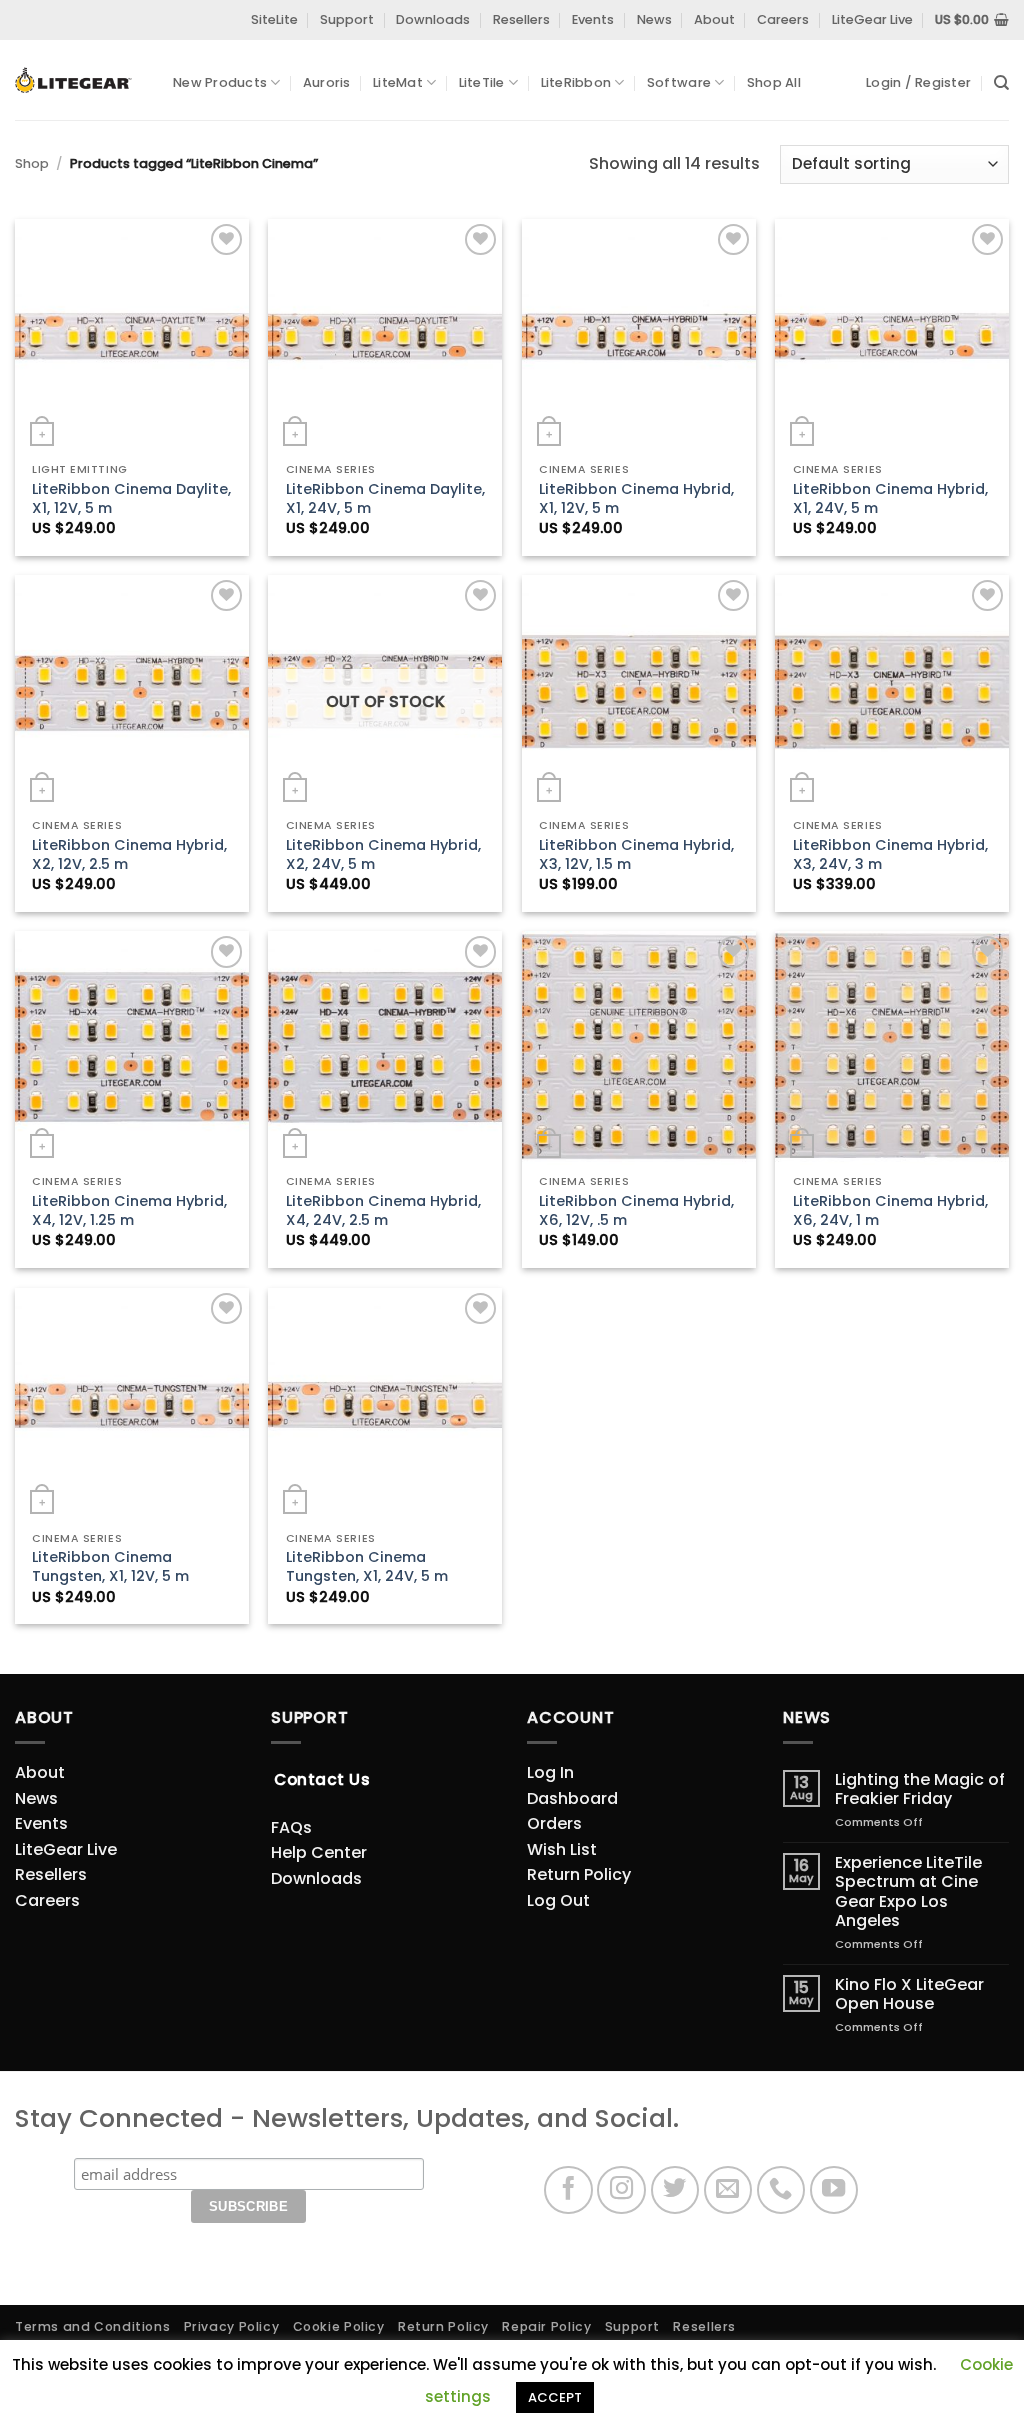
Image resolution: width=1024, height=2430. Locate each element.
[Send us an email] (728, 2190)
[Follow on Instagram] (621, 2190)
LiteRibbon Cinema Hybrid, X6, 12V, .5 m (636, 1210)
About (714, 19)
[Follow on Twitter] (675, 2190)
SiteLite (274, 19)
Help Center (319, 1852)
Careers (783, 19)
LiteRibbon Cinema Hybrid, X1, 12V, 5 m (636, 498)
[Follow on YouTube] (834, 2190)
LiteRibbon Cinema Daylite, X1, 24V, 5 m (385, 498)
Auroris (327, 82)
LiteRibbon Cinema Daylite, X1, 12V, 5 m (131, 498)
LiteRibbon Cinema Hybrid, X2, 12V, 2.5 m (129, 854)
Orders (554, 1823)
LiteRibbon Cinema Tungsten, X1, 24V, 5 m (367, 1566)
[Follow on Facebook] (568, 2190)
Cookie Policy (339, 2326)
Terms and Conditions (92, 2326)
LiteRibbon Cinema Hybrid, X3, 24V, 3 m (890, 854)
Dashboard (572, 1798)
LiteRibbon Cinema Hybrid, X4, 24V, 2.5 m (383, 1210)
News (654, 19)
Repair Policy (546, 2326)
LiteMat (398, 82)
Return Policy (579, 1874)
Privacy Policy (232, 2326)
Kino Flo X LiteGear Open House (909, 1994)
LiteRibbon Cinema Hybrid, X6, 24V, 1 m (890, 1210)
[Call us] (781, 2190)
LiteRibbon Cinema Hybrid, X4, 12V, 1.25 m (129, 1210)
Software (679, 82)
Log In (550, 1772)
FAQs (291, 1827)
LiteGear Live (872, 19)
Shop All (774, 82)
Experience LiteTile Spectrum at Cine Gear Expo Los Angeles (908, 1891)
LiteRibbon (576, 82)
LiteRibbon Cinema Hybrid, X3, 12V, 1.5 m (636, 854)
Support (347, 19)
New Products (220, 82)
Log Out (558, 1900)
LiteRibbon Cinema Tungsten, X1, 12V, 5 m (110, 1566)
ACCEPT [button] (555, 2397)
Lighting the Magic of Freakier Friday (920, 1789)
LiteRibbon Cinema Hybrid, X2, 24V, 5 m (383, 854)
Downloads (433, 19)
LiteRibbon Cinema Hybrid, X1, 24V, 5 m (890, 498)
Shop (32, 163)
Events (593, 19)
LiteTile (482, 82)
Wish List (562, 1849)
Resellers (521, 19)
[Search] (1001, 83)
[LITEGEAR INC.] (79, 80)
